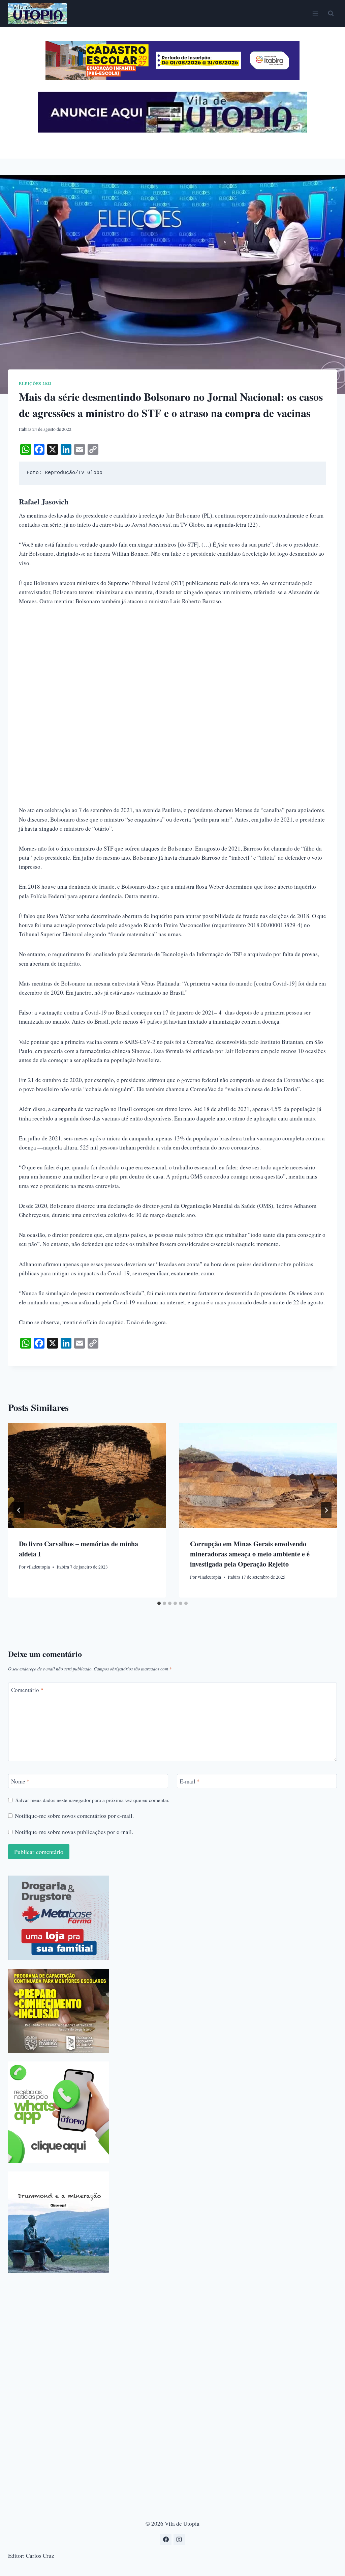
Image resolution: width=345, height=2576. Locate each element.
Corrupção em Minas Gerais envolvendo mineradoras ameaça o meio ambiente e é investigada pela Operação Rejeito (250, 1554)
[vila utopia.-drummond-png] (59, 2222)
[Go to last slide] (19, 1510)
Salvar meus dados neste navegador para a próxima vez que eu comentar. (92, 1800)
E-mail (190, 1781)
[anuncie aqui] (172, 131)
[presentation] (87, 1475)
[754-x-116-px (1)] (172, 78)
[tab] (159, 1603)
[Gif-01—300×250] (59, 1918)
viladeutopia (38, 1567)
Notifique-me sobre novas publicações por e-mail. (74, 1832)
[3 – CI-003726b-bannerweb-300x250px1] (59, 2011)
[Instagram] (179, 2540)
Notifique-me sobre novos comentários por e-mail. (74, 1816)
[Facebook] (166, 2540)
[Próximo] (326, 1510)
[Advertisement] (172, 664)
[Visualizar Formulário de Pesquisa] (331, 13)
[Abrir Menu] (315, 13)
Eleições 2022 (35, 383)
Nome (20, 1781)
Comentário (27, 1690)
